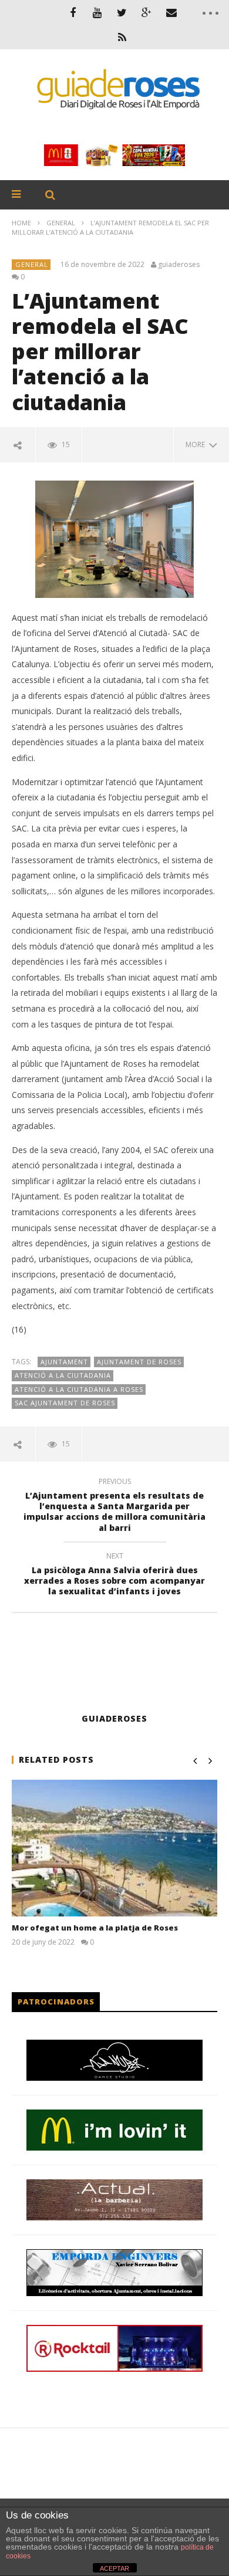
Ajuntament (64, 1362)
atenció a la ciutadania (63, 1375)
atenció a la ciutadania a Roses (79, 1389)
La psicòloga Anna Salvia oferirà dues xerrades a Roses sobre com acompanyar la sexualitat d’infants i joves (114, 1576)
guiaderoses (179, 265)
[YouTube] (97, 12)
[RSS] (122, 37)
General (61, 223)
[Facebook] (73, 12)
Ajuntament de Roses (139, 1362)
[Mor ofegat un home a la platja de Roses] (114, 1848)
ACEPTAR (114, 2568)
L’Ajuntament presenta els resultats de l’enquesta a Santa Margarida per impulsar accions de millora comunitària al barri (114, 1507)
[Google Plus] (147, 12)
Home (21, 223)
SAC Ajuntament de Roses (65, 1403)
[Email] (171, 12)
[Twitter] (122, 12)
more (197, 444)
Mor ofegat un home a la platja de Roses (95, 1928)
